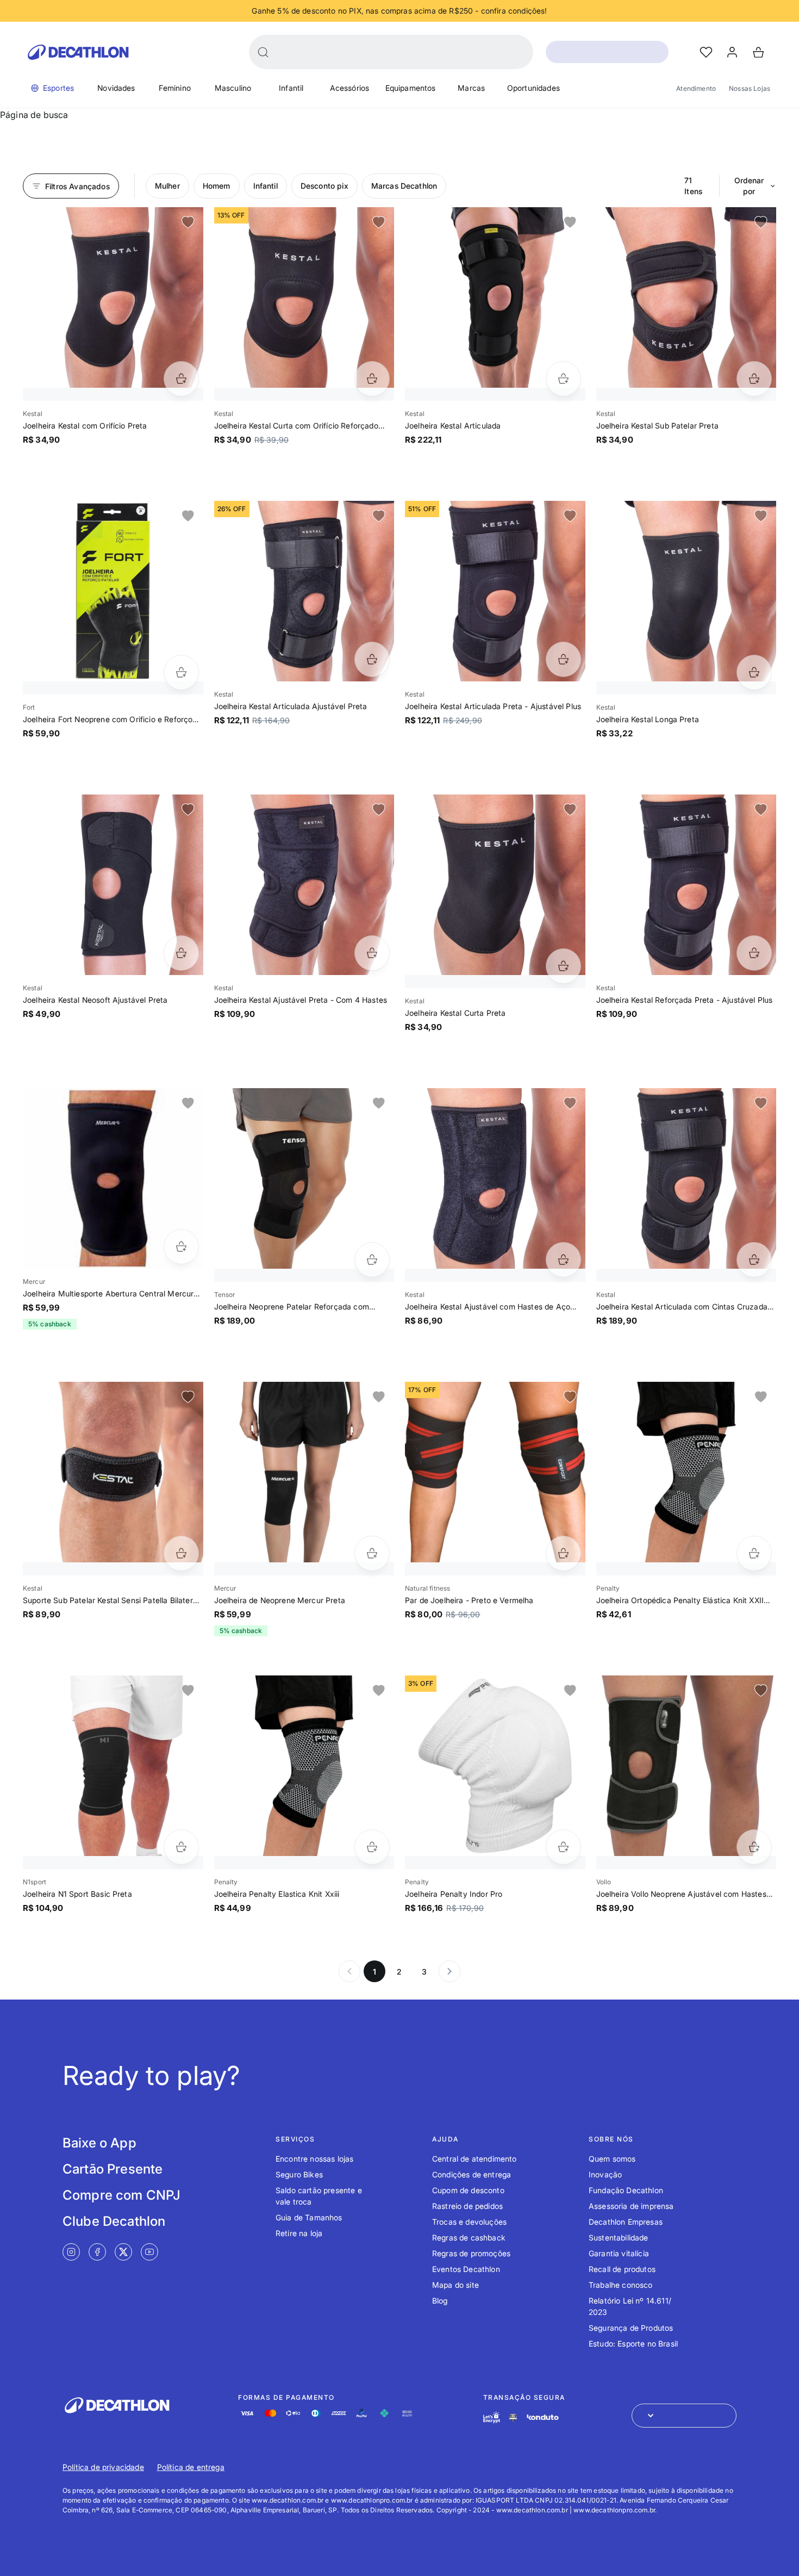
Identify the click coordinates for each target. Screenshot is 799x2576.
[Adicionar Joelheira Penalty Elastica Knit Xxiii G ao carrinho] (372, 1847)
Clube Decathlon (114, 2221)
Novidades (116, 88)
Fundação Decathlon (626, 2190)
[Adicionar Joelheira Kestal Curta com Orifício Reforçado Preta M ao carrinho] (372, 379)
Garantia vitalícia (619, 2253)
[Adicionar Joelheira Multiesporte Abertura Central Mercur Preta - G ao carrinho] (181, 1247)
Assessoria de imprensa (631, 2206)
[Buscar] (263, 52)
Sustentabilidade (619, 2237)
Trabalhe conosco (621, 2285)
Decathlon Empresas (626, 2222)
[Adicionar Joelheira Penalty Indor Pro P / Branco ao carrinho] (563, 1847)
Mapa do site (455, 2285)
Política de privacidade (103, 2467)
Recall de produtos (622, 2269)
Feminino (175, 88)
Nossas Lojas (750, 88)
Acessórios (350, 88)
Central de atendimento (475, 2159)
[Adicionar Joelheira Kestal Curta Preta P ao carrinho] (563, 966)
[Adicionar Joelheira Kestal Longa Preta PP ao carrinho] (754, 672)
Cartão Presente (113, 2169)
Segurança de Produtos (631, 2328)
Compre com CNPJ (121, 2195)
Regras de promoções (471, 2253)
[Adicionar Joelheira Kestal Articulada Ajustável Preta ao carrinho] (372, 659)
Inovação (605, 2174)
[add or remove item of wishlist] (188, 222)
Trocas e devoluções (469, 2222)
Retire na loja (299, 2233)
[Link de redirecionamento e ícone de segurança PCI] (513, 2417)
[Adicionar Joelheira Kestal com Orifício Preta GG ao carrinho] (181, 379)
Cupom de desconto (468, 2190)
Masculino (233, 88)
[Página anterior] (349, 1971)
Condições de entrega (472, 2174)
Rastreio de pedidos (467, 2206)
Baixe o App (99, 2143)
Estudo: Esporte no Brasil (633, 2344)
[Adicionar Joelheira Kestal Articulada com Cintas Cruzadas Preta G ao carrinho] (754, 1260)
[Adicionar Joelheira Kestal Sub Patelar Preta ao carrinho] (754, 379)
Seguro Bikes (299, 2174)
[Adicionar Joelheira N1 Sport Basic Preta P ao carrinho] (181, 1847)
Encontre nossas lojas (314, 2159)
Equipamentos (411, 88)
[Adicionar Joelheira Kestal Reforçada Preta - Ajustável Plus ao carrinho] (754, 953)
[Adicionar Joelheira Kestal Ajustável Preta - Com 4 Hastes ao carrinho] (372, 953)
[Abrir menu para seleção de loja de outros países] (684, 2416)
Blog (440, 2301)
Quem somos (612, 2159)
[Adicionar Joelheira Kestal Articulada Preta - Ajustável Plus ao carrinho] (563, 659)
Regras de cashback (469, 2237)
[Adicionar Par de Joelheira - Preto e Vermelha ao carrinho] (563, 1553)
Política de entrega (191, 2467)
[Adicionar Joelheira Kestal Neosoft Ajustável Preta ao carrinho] (181, 953)
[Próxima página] (450, 1971)
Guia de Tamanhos (309, 2217)
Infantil (291, 88)
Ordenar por (749, 186)
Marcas (471, 88)
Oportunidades (533, 88)
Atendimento (696, 88)
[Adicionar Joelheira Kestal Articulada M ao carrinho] (563, 379)
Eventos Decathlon (466, 2269)
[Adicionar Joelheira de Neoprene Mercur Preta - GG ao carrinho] (372, 1553)
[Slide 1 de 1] (113, 297)
